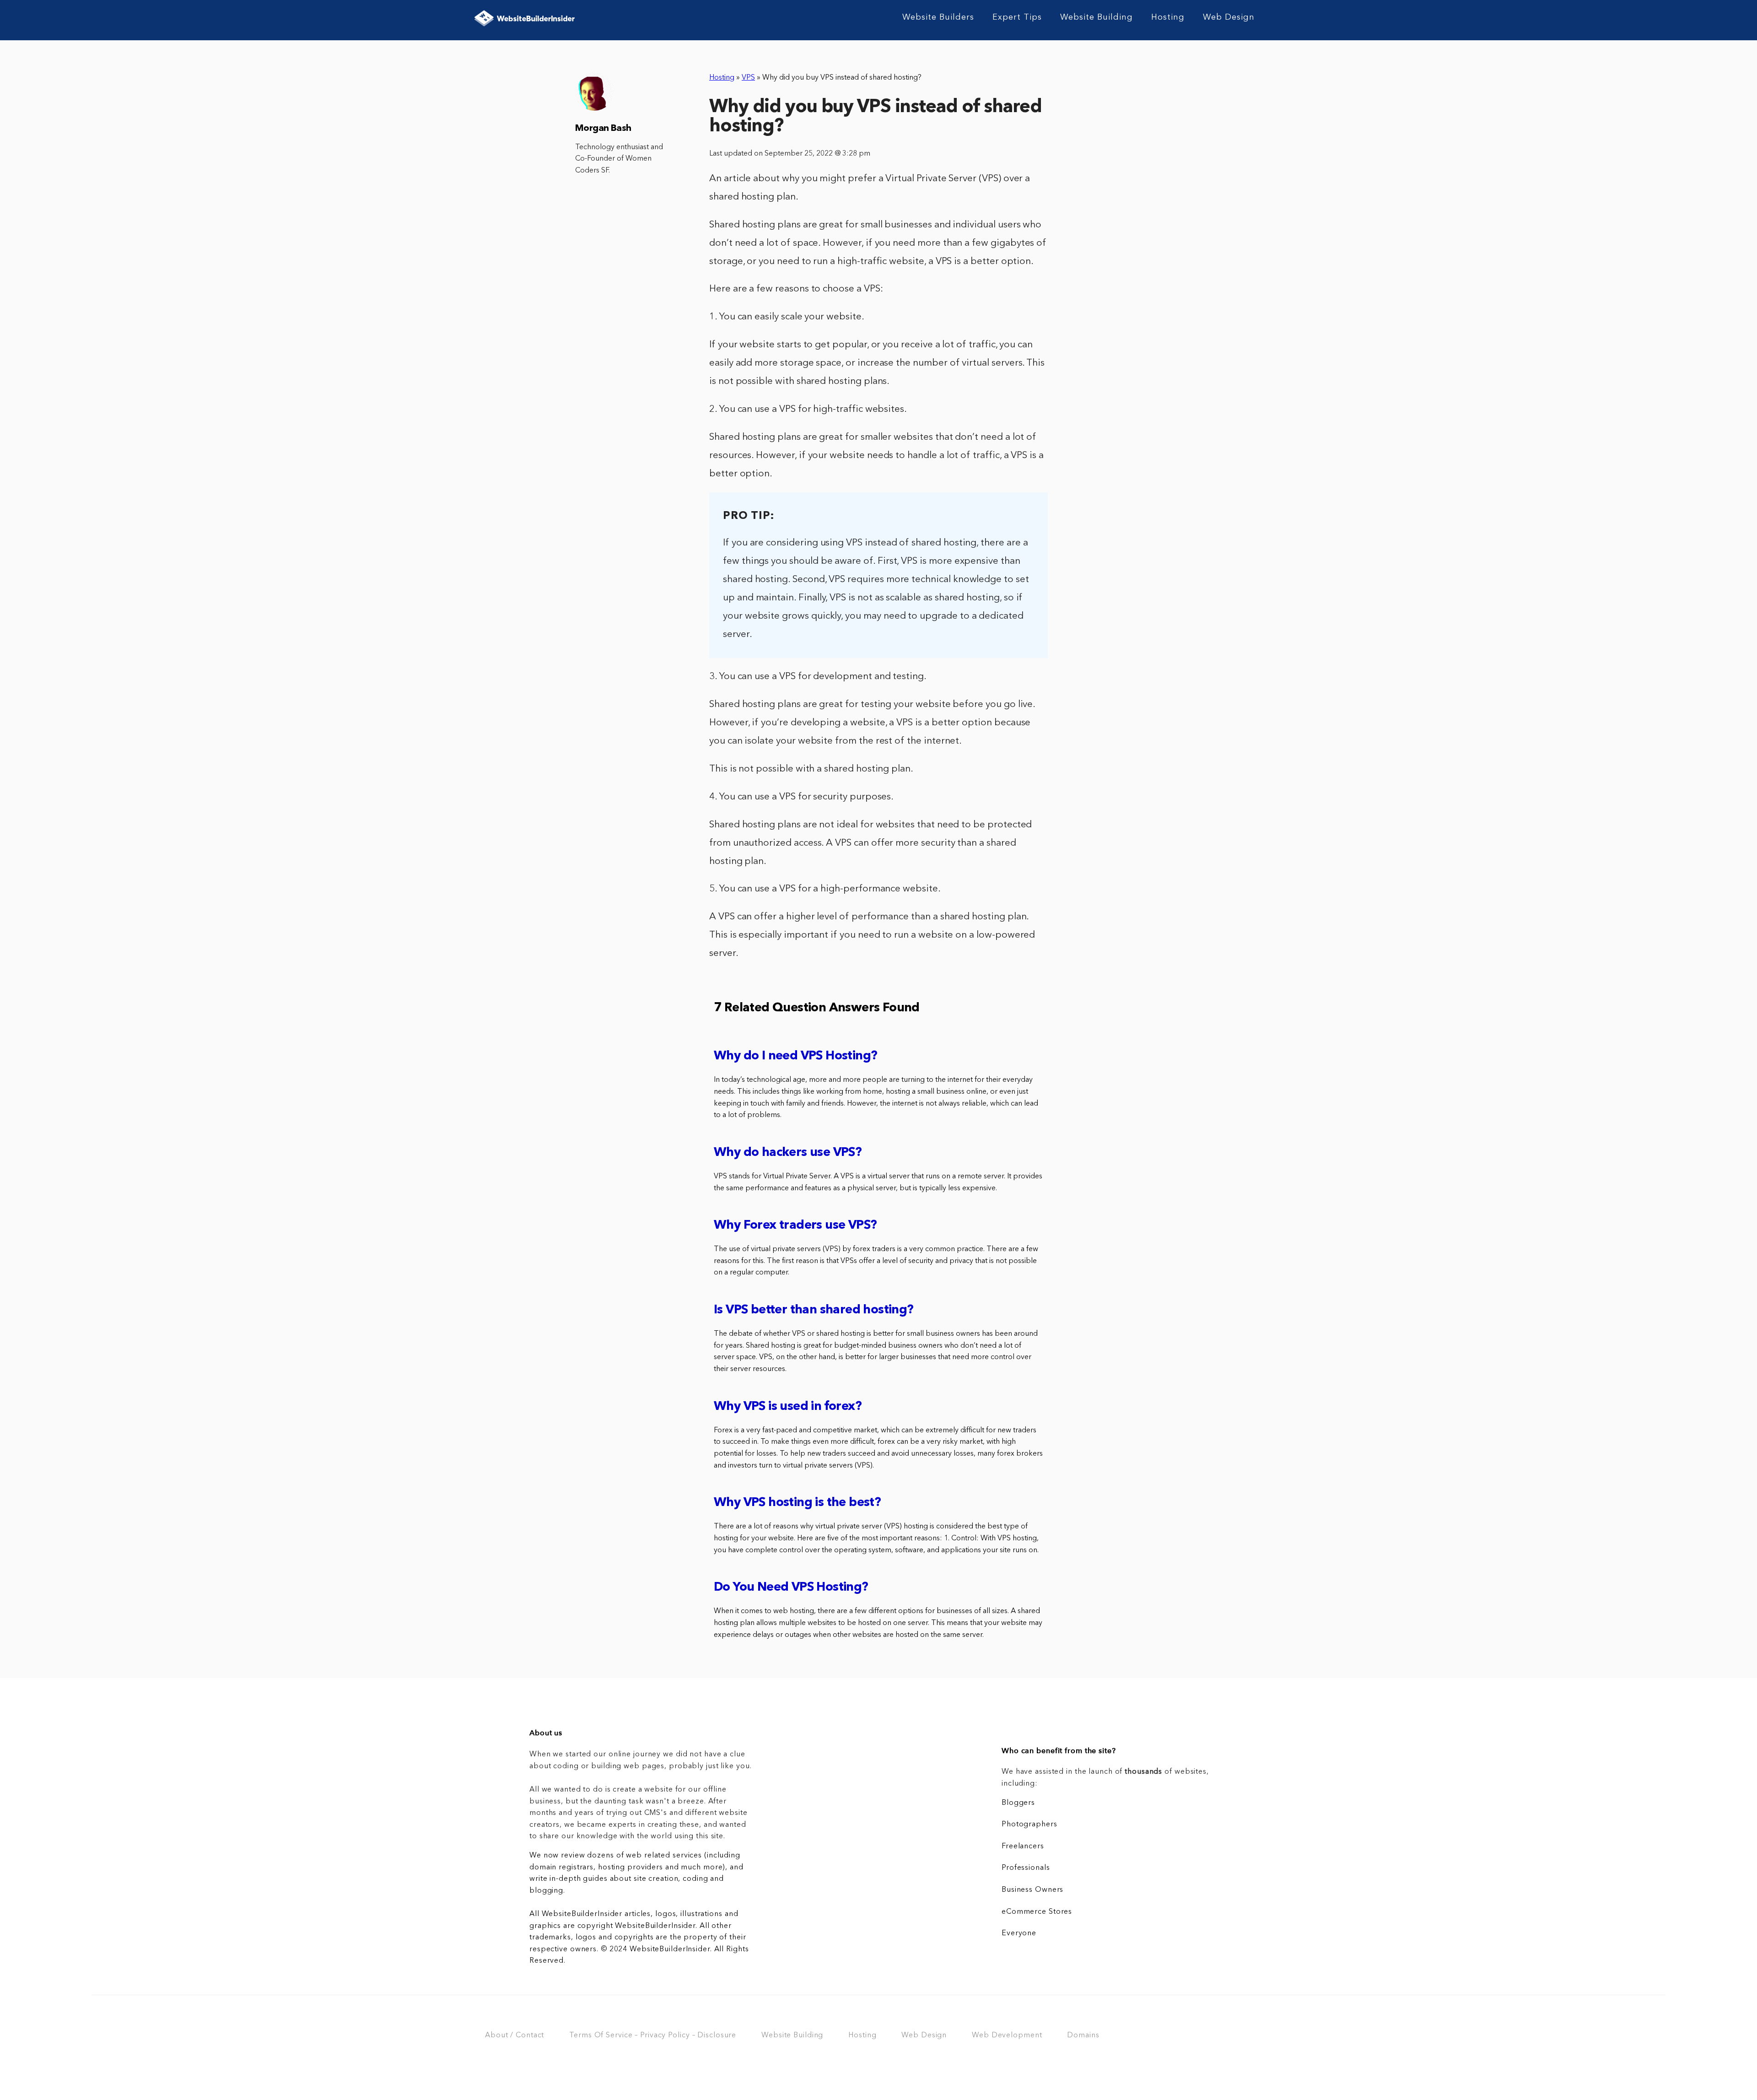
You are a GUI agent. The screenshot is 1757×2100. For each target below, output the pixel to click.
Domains (1083, 2035)
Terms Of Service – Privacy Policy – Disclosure (653, 2035)
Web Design (1229, 17)
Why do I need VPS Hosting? (795, 1056)
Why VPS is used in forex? (788, 1407)
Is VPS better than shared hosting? (814, 1310)
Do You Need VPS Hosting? (791, 1588)
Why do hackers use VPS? (788, 1153)
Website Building (1097, 17)
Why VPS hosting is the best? (797, 1503)
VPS (748, 78)
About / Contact (515, 2035)
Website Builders (938, 17)
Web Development (1007, 2035)
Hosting (1168, 17)
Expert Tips (1017, 17)
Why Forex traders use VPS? (795, 1226)
